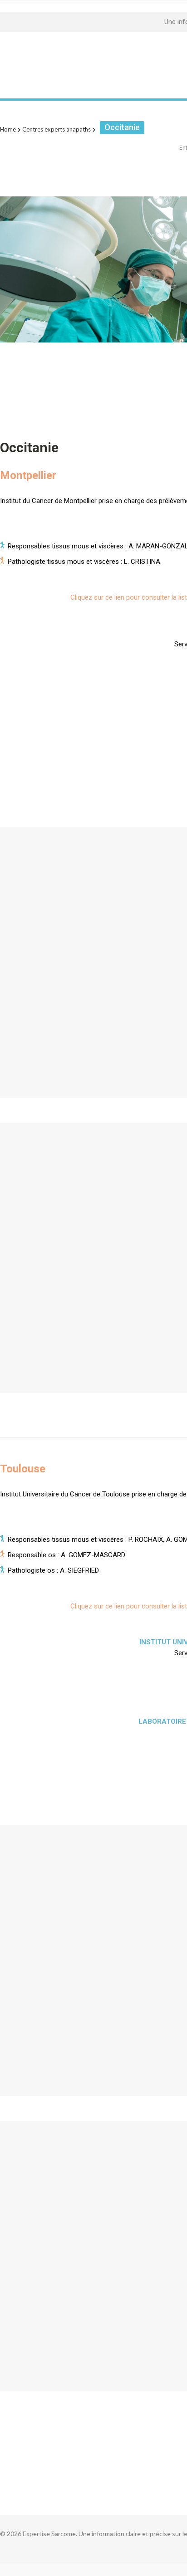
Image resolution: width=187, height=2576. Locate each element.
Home (8, 129)
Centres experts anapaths (57, 129)
